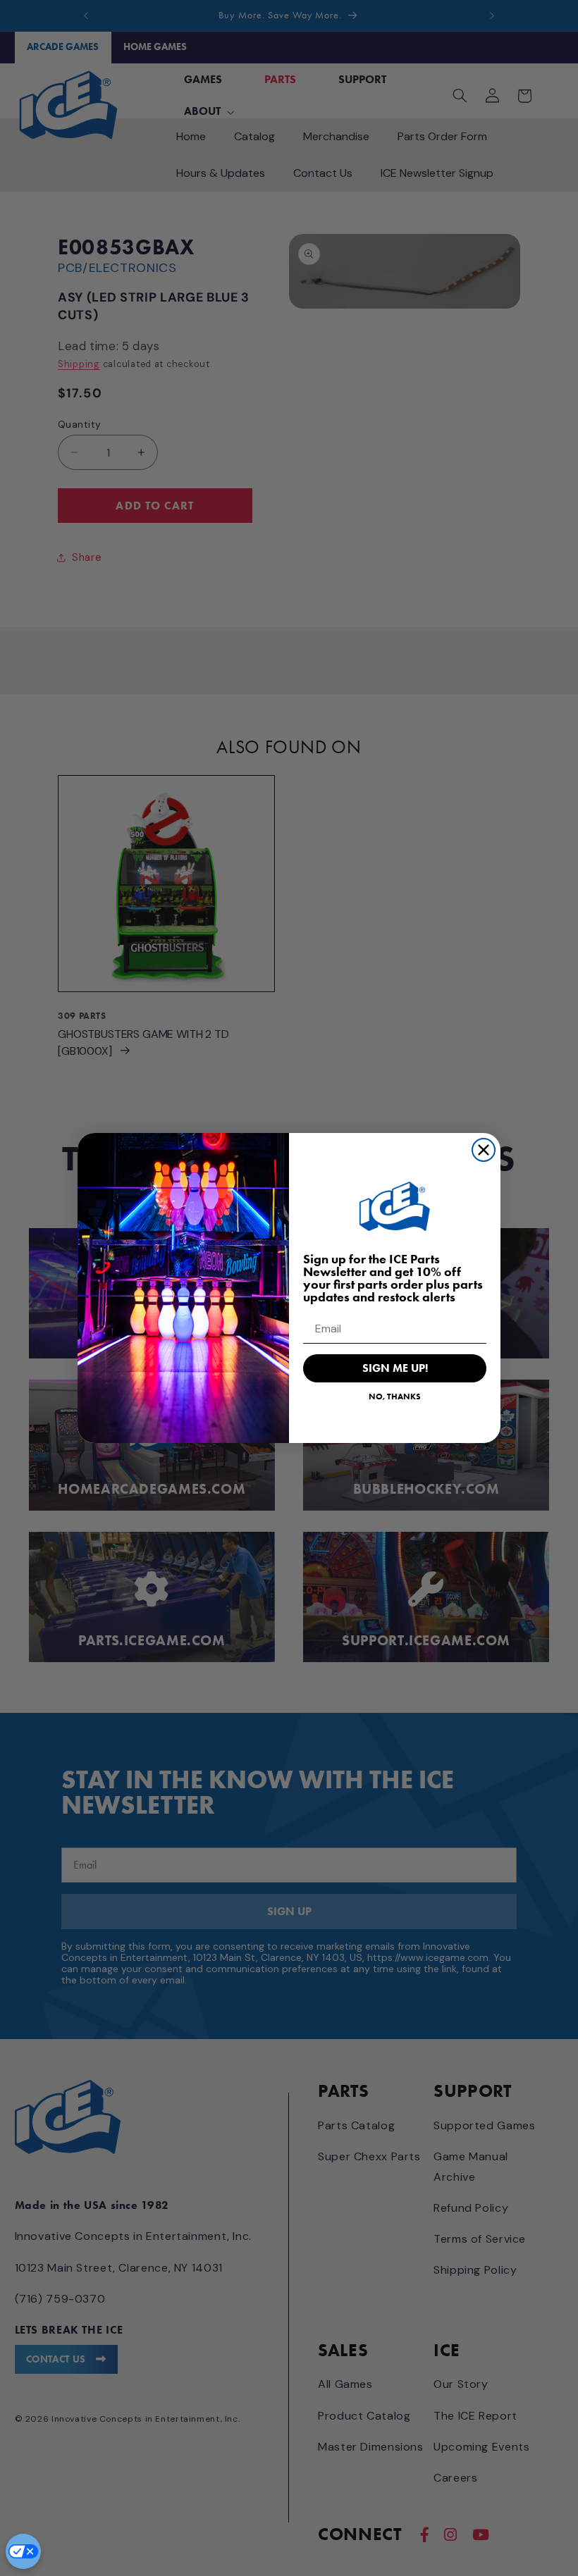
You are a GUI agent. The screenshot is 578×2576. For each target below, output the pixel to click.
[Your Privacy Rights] (23, 2551)
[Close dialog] (484, 1150)
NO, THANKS (395, 1396)
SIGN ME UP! (395, 1368)
